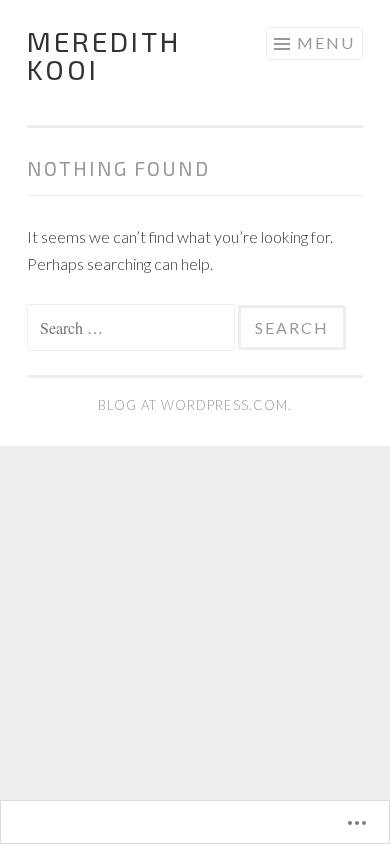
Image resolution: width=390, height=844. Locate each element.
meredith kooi (104, 55)
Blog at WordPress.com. (195, 405)
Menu (326, 42)
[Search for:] (132, 327)
